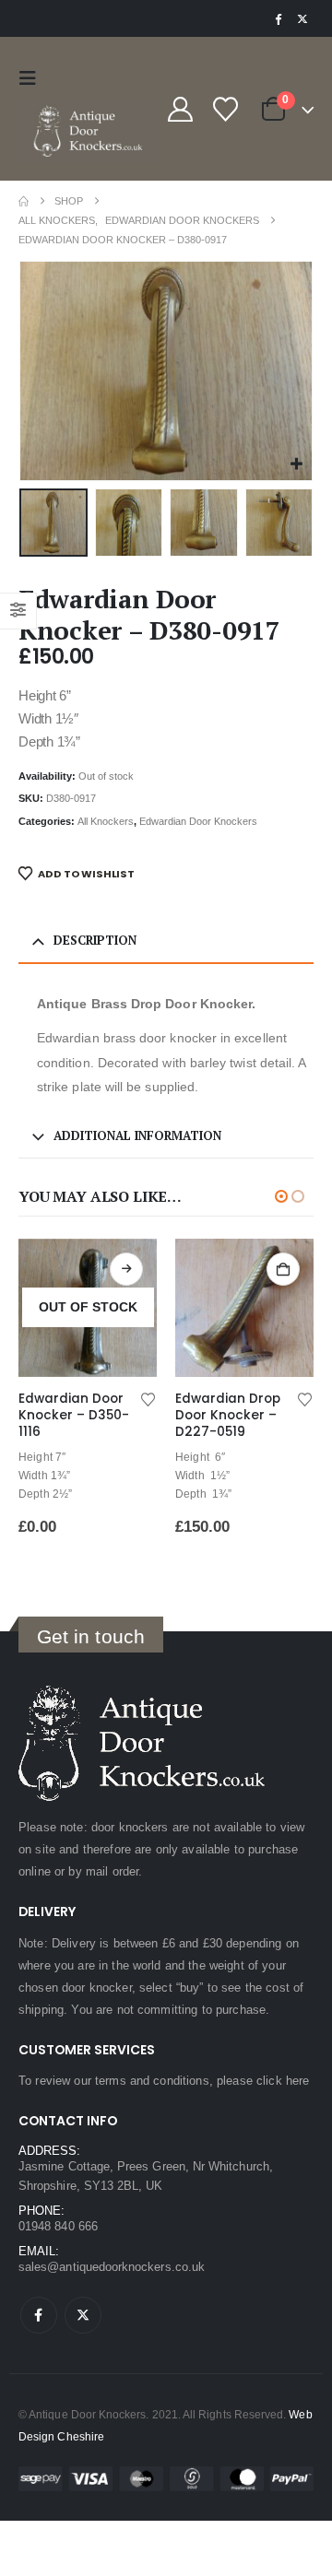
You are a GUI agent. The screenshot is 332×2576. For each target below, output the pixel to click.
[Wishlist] (225, 109)
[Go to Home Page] (24, 201)
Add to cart (138, 1269)
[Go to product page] (100, 1308)
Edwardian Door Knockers (198, 821)
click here (283, 2081)
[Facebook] (278, 18)
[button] (32, 78)
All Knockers (106, 821)
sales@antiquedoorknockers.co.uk (112, 2267)
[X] (302, 18)
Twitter (83, 2315)
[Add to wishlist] (160, 1398)
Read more (295, 1269)
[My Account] (180, 109)
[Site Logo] (89, 132)
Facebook (39, 2315)
